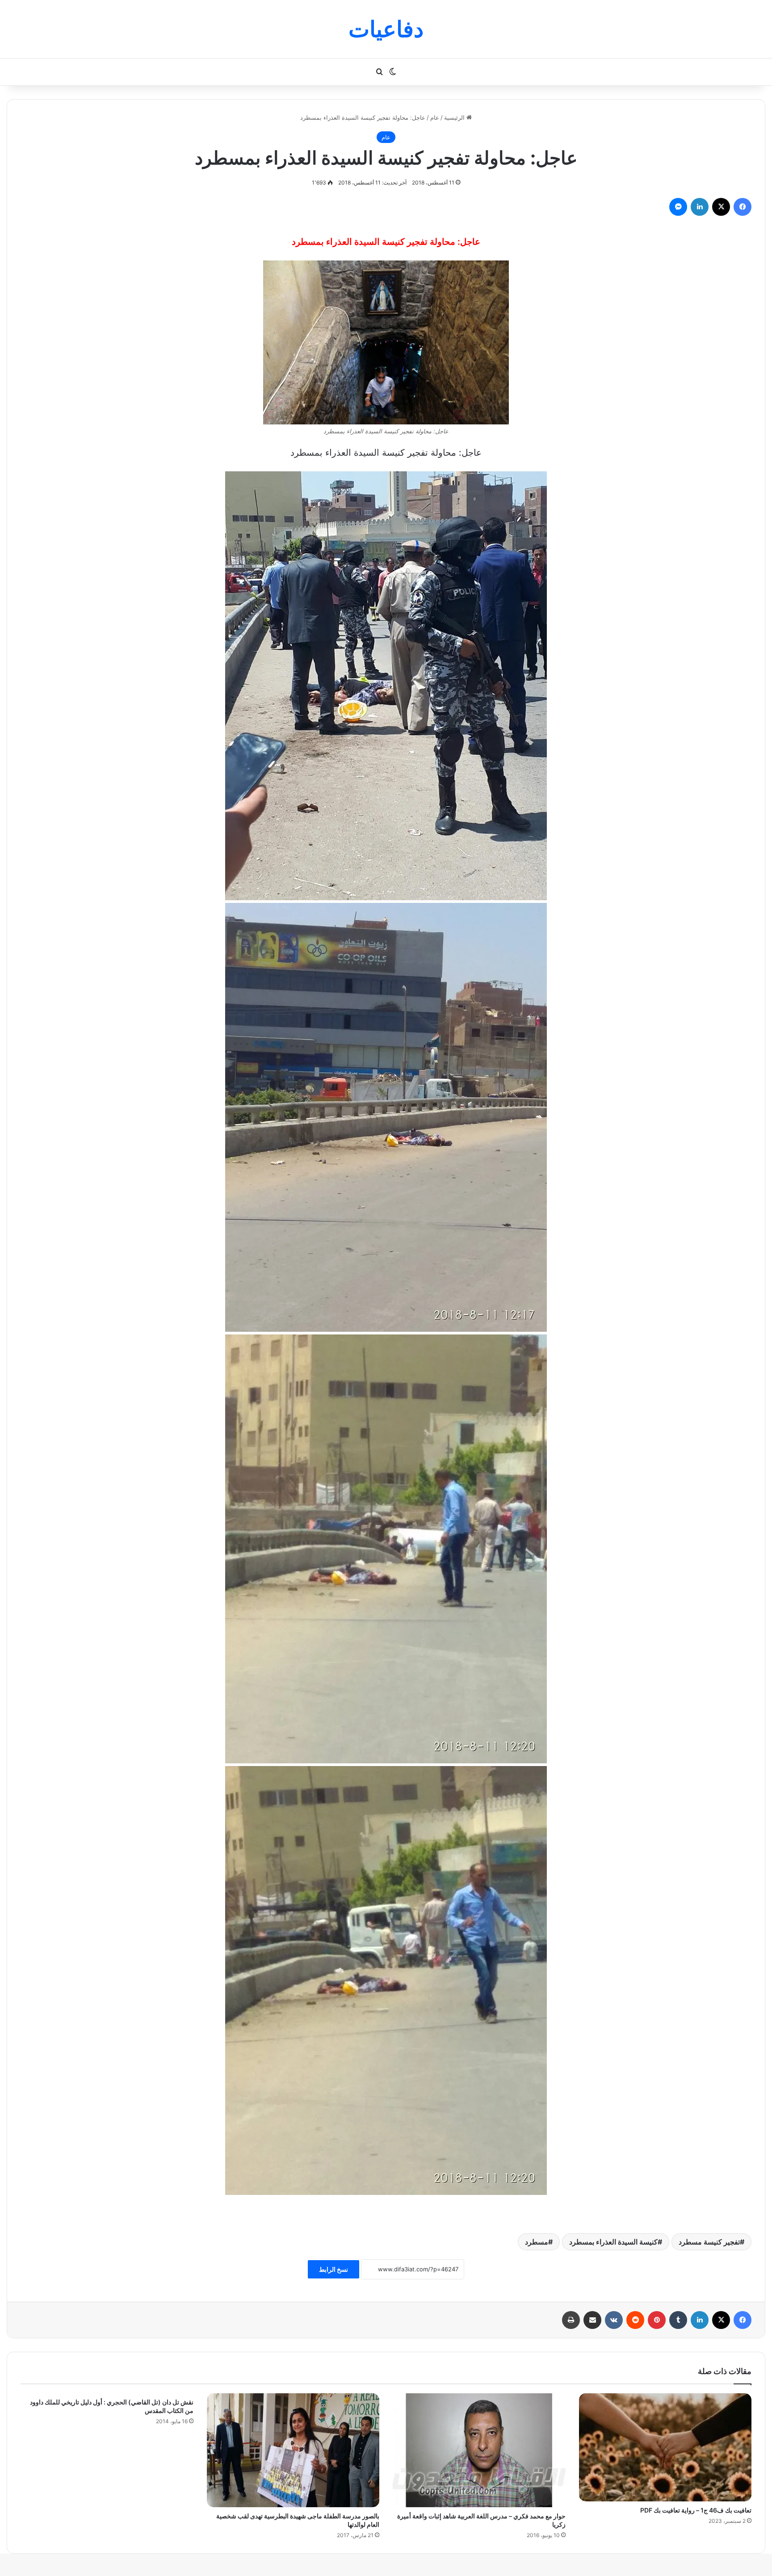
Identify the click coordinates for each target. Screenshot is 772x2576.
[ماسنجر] (678, 207)
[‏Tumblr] (678, 2320)
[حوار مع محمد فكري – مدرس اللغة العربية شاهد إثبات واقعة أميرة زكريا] (479, 2450)
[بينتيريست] (657, 2320)
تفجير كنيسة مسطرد (709, 2242)
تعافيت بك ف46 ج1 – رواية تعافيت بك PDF (696, 2510)
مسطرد (537, 2242)
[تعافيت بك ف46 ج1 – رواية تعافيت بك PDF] (665, 2447)
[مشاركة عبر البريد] (592, 2320)
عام (435, 117)
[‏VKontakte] (614, 2320)
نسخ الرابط (334, 2269)
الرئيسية (455, 117)
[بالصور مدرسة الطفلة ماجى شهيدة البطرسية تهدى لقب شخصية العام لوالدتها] (293, 2450)
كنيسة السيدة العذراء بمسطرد (613, 2242)
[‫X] (721, 207)
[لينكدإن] (700, 207)
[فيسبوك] (743, 207)
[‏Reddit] (635, 2320)
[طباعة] (571, 2320)
